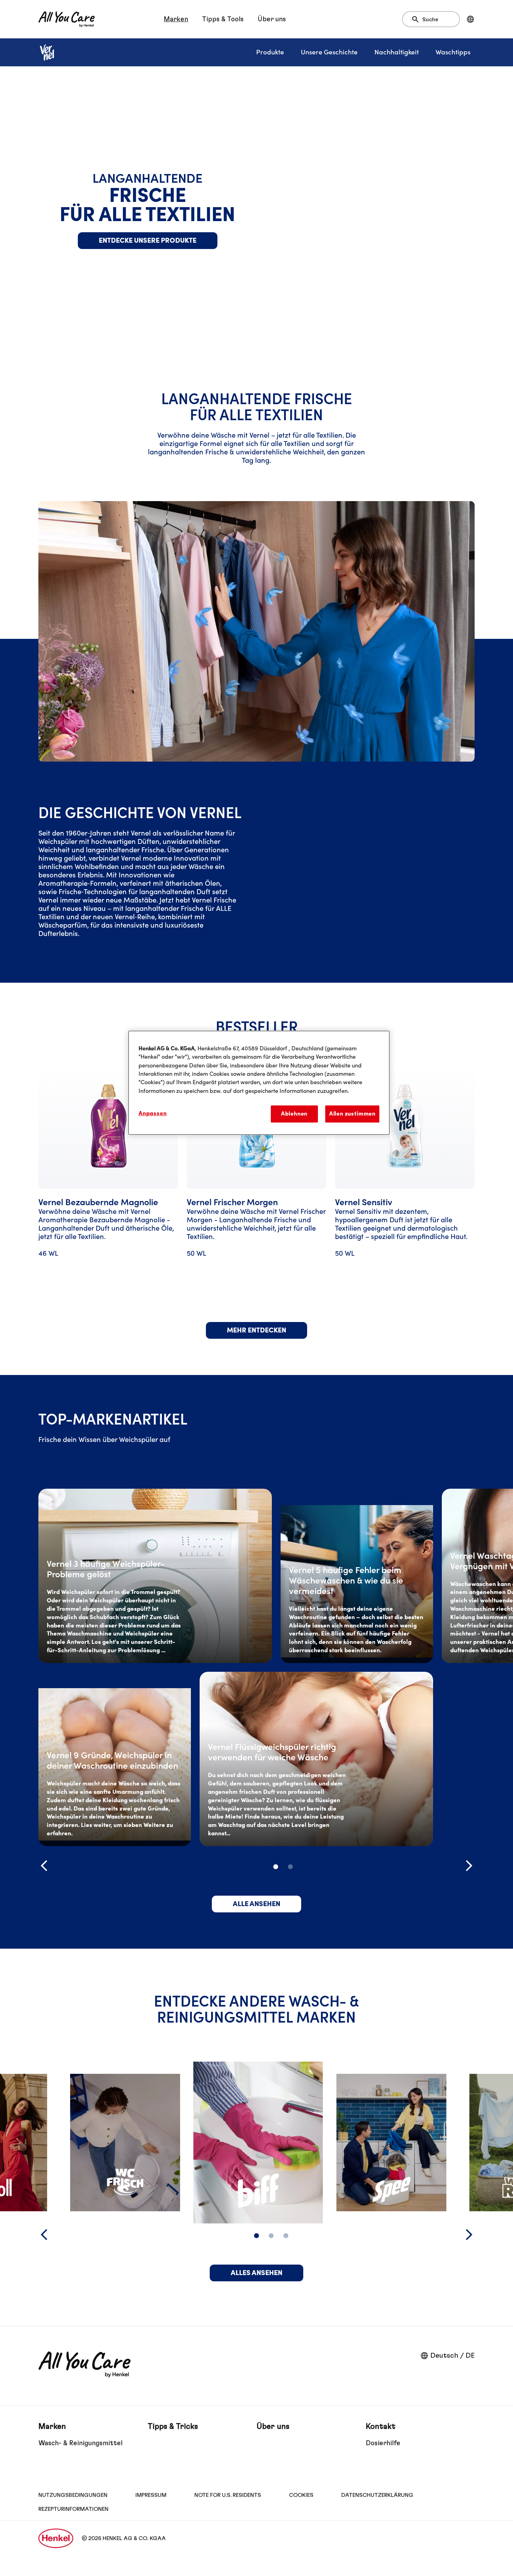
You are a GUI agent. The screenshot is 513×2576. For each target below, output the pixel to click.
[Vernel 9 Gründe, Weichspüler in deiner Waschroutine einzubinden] (115, 1759)
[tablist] (276, 1867)
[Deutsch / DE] (470, 19)
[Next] (469, 1866)
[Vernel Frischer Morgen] (256, 1184)
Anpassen (153, 1113)
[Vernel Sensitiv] (405, 1184)
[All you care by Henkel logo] (66, 19)
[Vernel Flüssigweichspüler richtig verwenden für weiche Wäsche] (316, 1759)
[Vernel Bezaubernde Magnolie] (108, 1184)
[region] (259, 1083)
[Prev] (44, 1866)
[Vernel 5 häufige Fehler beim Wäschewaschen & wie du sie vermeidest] (357, 1576)
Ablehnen (294, 1114)
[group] (256, 1184)
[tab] (276, 1867)
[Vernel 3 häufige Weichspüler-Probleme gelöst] (155, 1576)
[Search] (417, 20)
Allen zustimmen (352, 1114)
